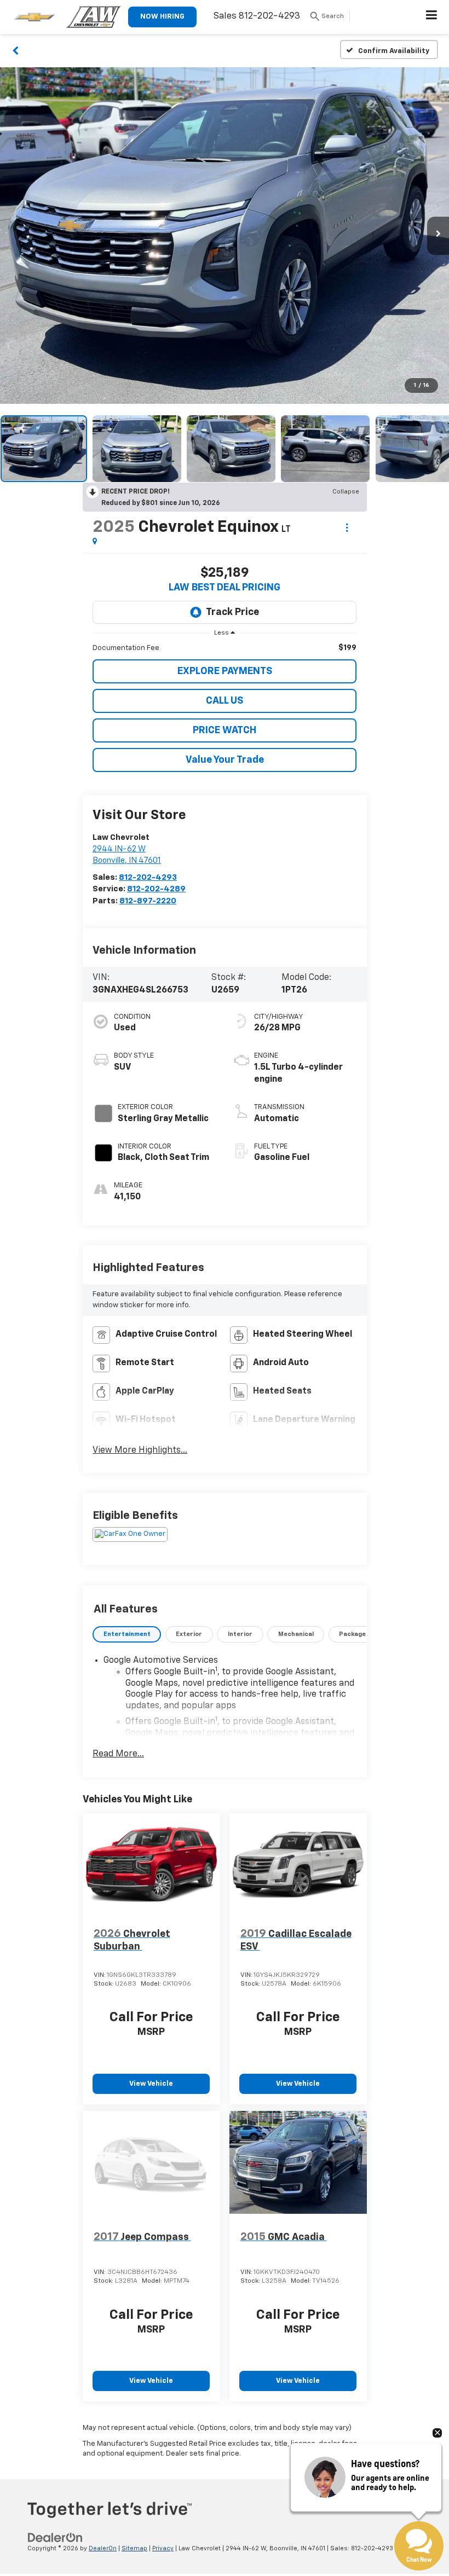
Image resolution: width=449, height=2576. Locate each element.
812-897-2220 (148, 901)
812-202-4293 (148, 877)
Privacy (163, 2548)
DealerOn (103, 2548)
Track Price (232, 612)
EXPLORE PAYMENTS (225, 671)
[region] (225, 648)
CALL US (225, 701)
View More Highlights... (140, 1451)
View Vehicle (151, 2084)
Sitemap (134, 2548)
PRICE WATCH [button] (225, 730)
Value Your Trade (225, 760)
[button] (16, 50)
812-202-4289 (156, 889)
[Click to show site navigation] (432, 17)
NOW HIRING (162, 17)
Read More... (118, 1754)
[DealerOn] (55, 2538)
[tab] (127, 1635)
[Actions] (347, 528)
